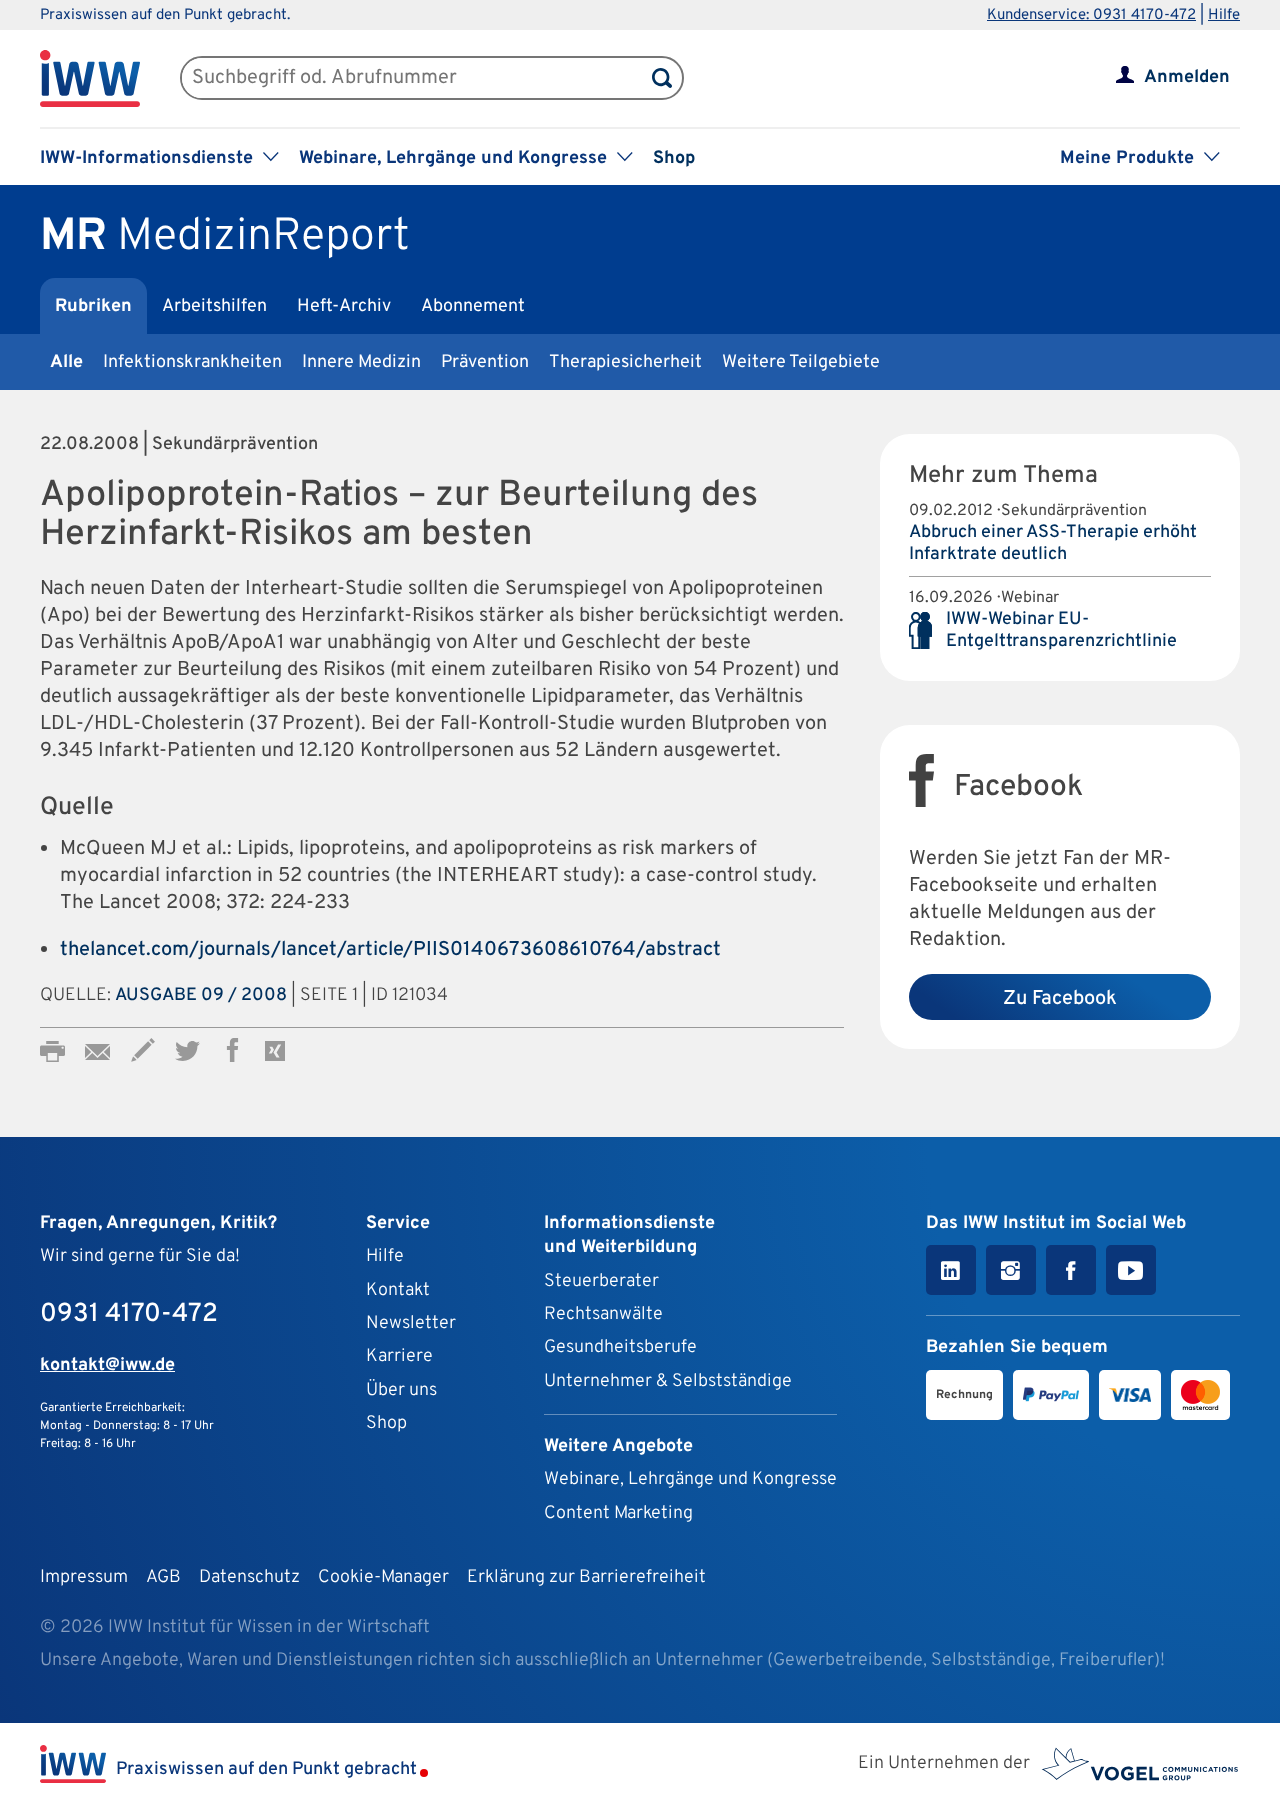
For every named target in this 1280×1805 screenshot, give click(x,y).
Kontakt (398, 1290)
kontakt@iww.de (107, 1365)
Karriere (399, 1356)
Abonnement (473, 306)
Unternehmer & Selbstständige (668, 1381)
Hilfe (1224, 15)
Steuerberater (601, 1281)
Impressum (84, 1577)
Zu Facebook (1060, 999)
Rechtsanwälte (603, 1314)
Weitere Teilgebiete (801, 362)
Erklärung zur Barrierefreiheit (586, 1577)
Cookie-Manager (383, 1577)
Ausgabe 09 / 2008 (201, 995)
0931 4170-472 (129, 1314)
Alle (66, 362)
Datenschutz (249, 1577)
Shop (674, 158)
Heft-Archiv (344, 306)
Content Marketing (618, 1513)
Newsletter (411, 1323)
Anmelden (1187, 77)
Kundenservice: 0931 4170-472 (1091, 15)
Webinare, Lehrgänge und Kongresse (690, 1479)
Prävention (485, 362)
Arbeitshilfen (214, 306)
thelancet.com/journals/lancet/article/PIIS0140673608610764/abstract (390, 950)
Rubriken (93, 306)
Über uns (401, 1390)
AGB (163, 1577)
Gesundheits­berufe (620, 1347)
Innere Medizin (361, 362)
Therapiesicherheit (625, 362)
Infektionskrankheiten (192, 362)
